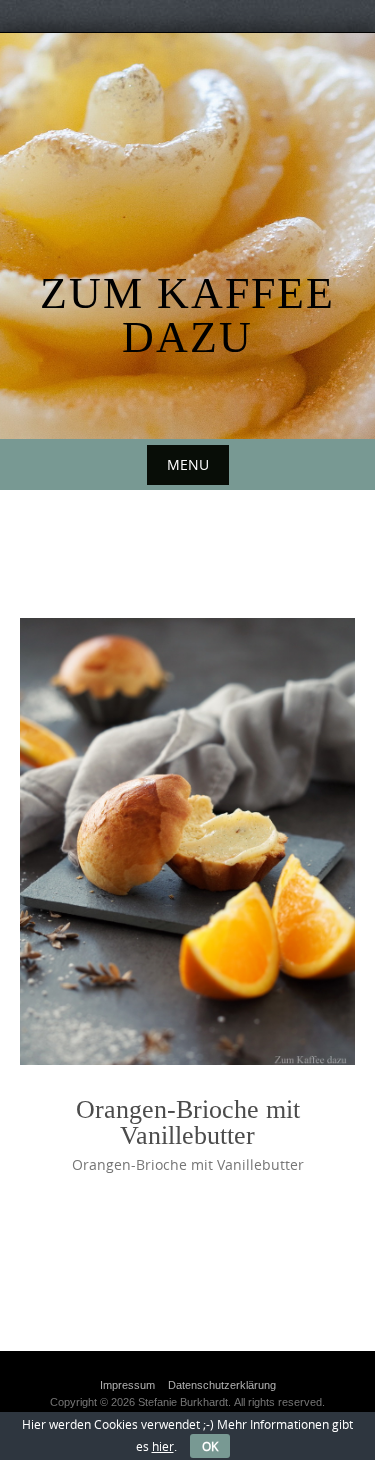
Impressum (127, 1385)
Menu (188, 464)
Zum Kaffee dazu (187, 315)
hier (163, 1446)
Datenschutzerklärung (222, 1385)
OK (210, 1446)
